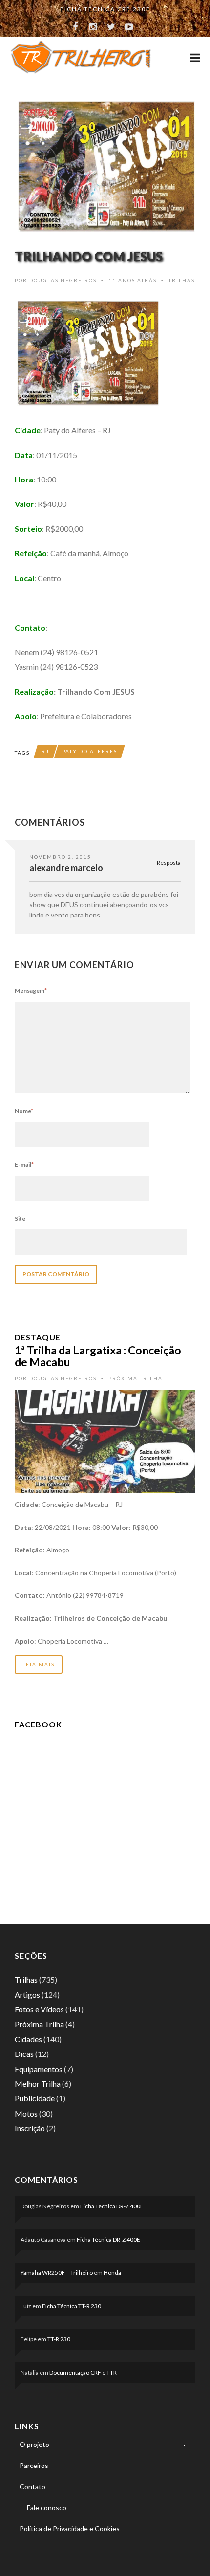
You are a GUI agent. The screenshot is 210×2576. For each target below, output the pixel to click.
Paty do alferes (90, 751)
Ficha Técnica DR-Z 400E (112, 2206)
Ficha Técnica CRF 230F (105, 9)
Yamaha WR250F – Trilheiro (57, 2273)
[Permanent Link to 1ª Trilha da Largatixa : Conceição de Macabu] (105, 1441)
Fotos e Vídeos (39, 2009)
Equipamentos (39, 2069)
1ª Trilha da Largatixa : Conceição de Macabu (98, 1356)
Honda (112, 2273)
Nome (24, 1111)
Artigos (27, 1995)
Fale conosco (47, 2507)
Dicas (24, 2054)
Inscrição (30, 2128)
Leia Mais (39, 1664)
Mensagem (31, 991)
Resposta (169, 862)
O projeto (34, 2444)
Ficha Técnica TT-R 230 (72, 2306)
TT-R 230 (59, 2339)
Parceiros (34, 2465)
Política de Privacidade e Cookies (70, 2528)
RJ (45, 751)
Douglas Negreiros (63, 280)
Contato (32, 2486)
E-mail (24, 1165)
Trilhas (182, 280)
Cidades (28, 2039)
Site (20, 1218)
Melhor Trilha (38, 2084)
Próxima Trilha (136, 1378)
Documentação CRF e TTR (83, 2372)
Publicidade (35, 2098)
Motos (26, 2113)
